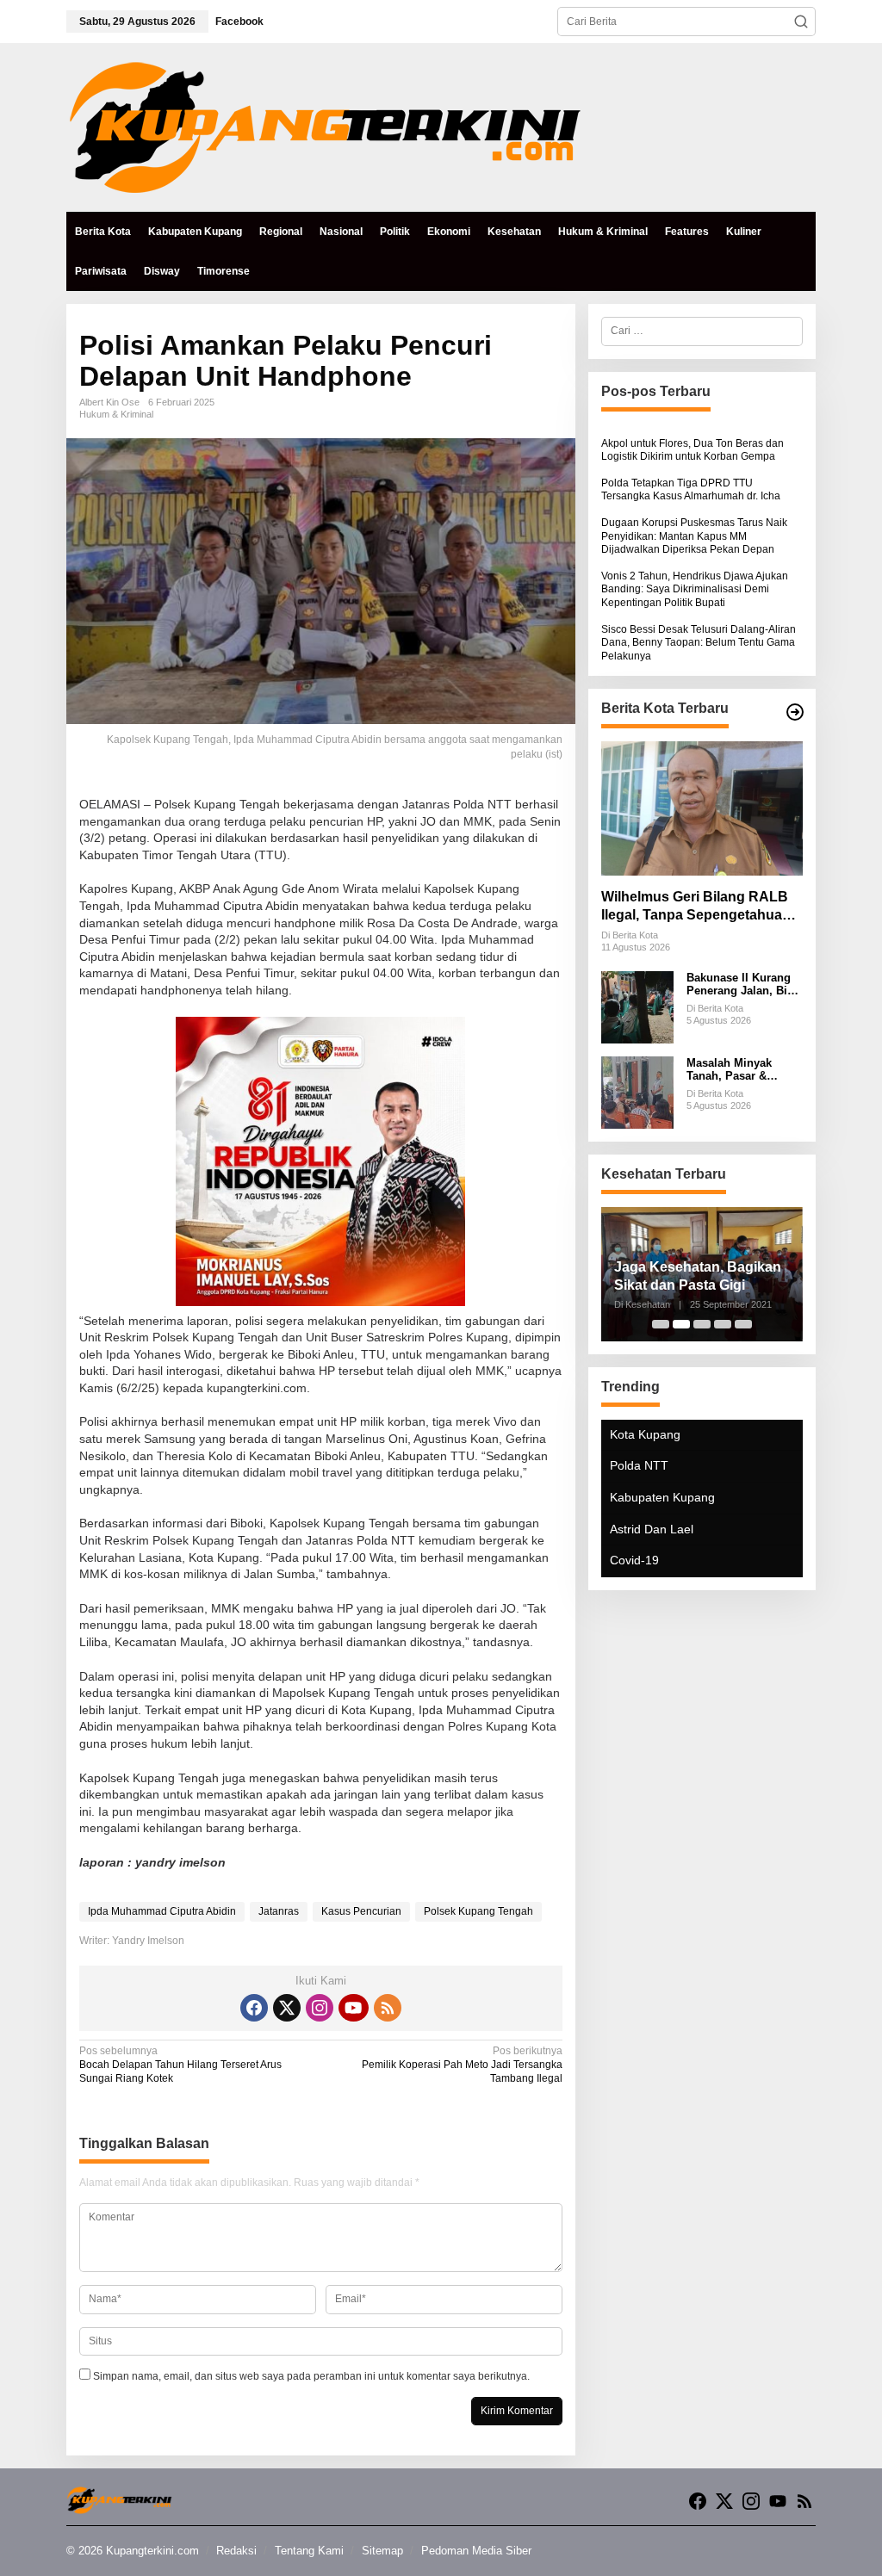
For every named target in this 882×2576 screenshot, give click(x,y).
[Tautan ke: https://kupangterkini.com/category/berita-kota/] (795, 712)
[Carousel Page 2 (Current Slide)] (681, 1324)
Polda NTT (639, 1465)
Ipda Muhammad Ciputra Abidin (162, 1911)
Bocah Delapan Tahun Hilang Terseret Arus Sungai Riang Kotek (180, 2064)
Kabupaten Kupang (662, 1497)
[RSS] (388, 2008)
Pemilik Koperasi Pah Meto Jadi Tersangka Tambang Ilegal (462, 2064)
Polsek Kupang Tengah (478, 1911)
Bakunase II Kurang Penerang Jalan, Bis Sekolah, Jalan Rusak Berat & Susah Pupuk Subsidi (744, 985)
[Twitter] (287, 2008)
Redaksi (236, 2551)
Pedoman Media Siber (476, 2551)
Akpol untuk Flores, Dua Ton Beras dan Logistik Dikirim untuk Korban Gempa (693, 450)
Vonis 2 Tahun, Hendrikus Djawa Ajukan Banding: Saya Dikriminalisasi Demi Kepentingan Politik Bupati (695, 589)
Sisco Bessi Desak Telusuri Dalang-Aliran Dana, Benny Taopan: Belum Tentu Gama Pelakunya (699, 643)
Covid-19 (634, 1560)
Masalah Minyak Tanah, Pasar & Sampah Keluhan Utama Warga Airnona (745, 1070)
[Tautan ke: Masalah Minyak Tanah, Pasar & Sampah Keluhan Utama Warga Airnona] (637, 1092)
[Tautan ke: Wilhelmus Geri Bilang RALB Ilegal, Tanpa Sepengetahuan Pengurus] (702, 808)
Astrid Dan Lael (652, 1529)
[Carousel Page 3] (702, 1324)
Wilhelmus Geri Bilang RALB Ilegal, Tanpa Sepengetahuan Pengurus (696, 907)
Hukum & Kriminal (116, 414)
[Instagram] (320, 2008)
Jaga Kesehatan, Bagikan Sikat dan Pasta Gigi (698, 1276)
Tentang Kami (309, 2551)
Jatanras (279, 1911)
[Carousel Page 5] (743, 1324)
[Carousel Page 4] (723, 1324)
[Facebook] (254, 2008)
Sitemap (382, 2551)
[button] (801, 22)
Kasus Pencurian (361, 1911)
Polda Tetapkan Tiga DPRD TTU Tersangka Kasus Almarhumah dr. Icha (691, 490)
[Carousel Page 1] (661, 1324)
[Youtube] (353, 2008)
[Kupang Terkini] (325, 127)
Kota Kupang (645, 1434)
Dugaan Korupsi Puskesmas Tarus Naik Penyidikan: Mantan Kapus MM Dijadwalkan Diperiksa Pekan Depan (694, 536)
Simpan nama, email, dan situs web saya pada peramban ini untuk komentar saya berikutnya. (311, 2376)
